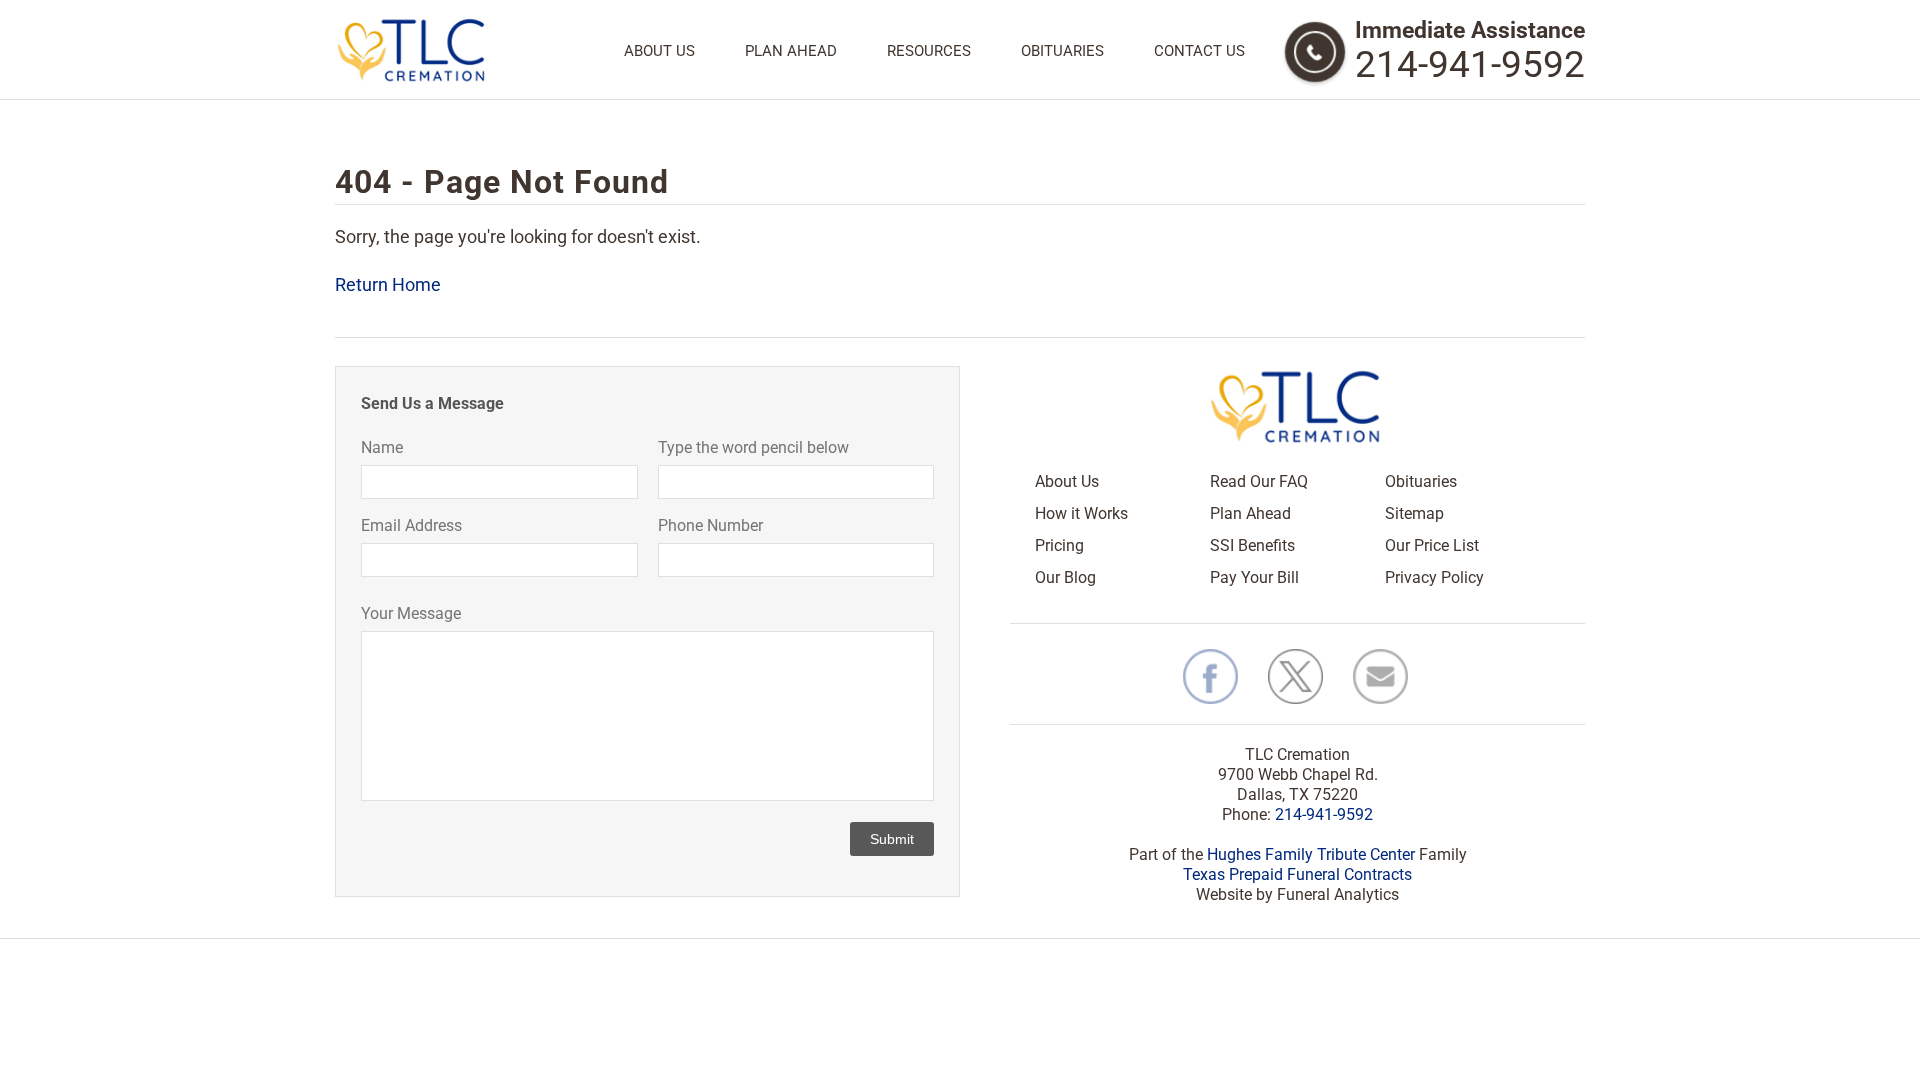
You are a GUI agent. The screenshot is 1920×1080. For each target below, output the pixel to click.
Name (382, 447)
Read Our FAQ (1259, 481)
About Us (659, 51)
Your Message (411, 613)
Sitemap (1414, 513)
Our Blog (1065, 577)
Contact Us (1199, 51)
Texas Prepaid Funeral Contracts (1297, 874)
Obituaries (1062, 51)
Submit (892, 839)
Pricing (1059, 545)
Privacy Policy (1434, 577)
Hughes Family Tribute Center (1311, 854)
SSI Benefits (1252, 545)
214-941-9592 (1470, 64)
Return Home (388, 284)
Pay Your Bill (1254, 577)
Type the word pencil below (753, 447)
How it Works (1081, 513)
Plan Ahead (791, 51)
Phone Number (710, 525)
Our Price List (1432, 545)
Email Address (411, 525)
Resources (929, 51)
